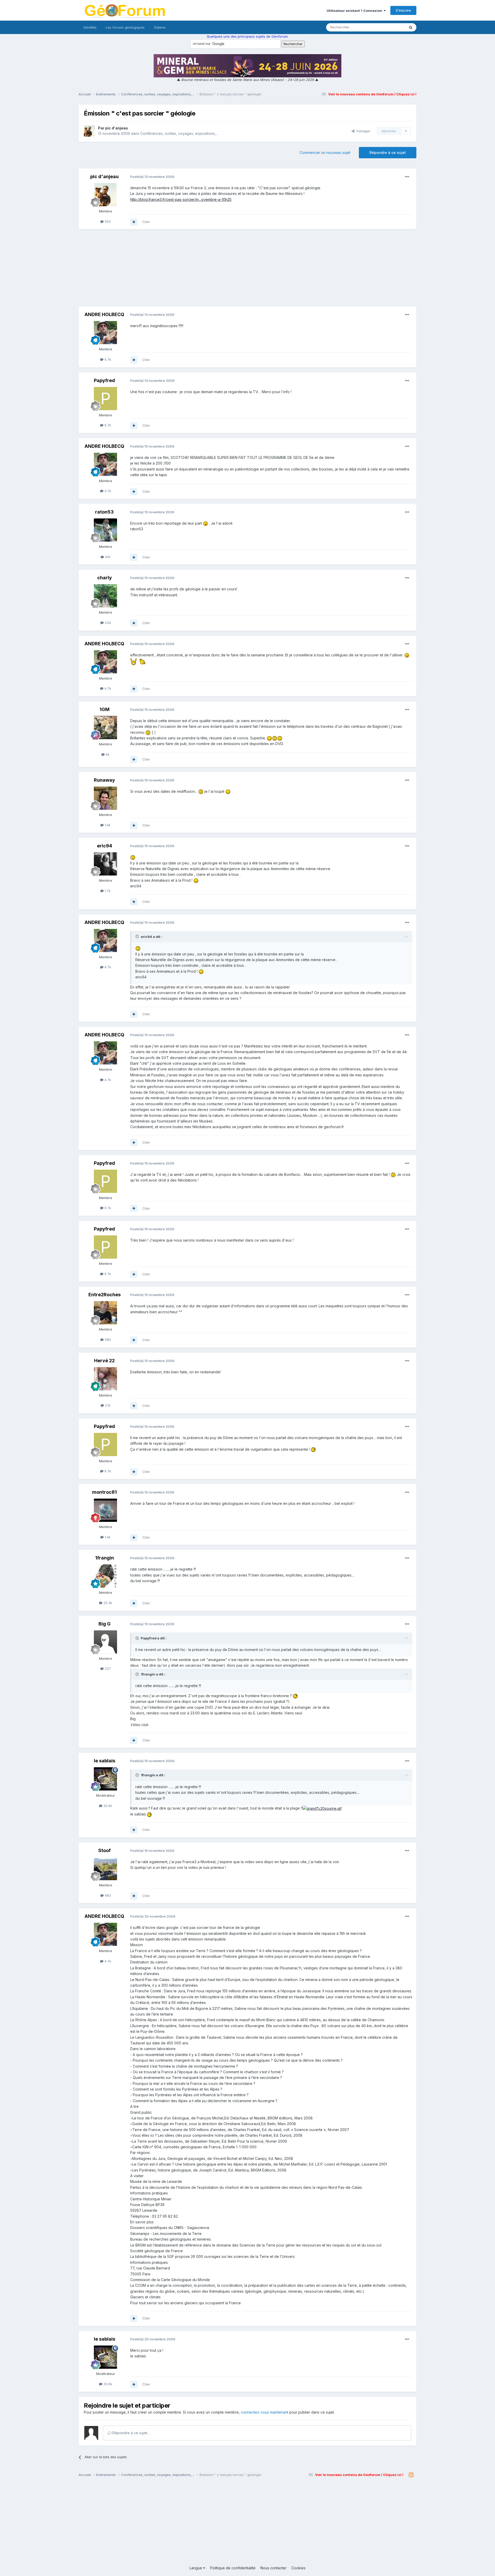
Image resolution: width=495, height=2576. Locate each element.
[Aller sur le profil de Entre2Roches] (105, 1313)
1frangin (105, 1558)
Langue (196, 2568)
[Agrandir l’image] (205, 523)
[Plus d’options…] (407, 177)
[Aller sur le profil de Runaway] (105, 798)
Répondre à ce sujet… (131, 2433)
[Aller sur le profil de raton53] (105, 530)
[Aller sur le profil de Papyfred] (105, 399)
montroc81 (104, 1492)
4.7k (107, 359)
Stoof (104, 1850)
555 (107, 221)
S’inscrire (403, 10)
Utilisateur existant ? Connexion (355, 11)
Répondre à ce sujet (388, 152)
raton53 (104, 512)
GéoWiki (90, 27)
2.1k (107, 1405)
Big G (105, 1624)
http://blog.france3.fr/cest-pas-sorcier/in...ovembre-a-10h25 (181, 199)
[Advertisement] (247, 270)
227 (107, 1669)
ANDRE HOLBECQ (104, 314)
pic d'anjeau (117, 128)
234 (107, 623)
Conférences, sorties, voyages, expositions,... (179, 133)
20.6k (107, 1806)
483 (107, 1895)
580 (107, 1340)
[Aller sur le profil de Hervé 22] (105, 1379)
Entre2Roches (105, 1295)
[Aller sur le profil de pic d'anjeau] (89, 131)
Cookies (298, 2568)
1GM (105, 709)
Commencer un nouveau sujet (325, 152)
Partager (362, 131)
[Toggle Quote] (138, 936)
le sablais (105, 1761)
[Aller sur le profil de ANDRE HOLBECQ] (105, 333)
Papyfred (104, 380)
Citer (146, 222)
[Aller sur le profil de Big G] (105, 1642)
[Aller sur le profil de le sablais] (105, 1779)
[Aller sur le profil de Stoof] (105, 1869)
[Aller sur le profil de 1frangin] (105, 1576)
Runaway (104, 780)
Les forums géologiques (125, 27)
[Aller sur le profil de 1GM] (105, 728)
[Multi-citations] (134, 222)
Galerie (160, 27)
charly (105, 578)
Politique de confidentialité (233, 2568)
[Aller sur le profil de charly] (105, 596)
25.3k (107, 1603)
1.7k (107, 891)
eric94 (105, 846)
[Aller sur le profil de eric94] (105, 864)
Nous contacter (273, 2568)
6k (107, 754)
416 (107, 557)
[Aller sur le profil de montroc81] (105, 1510)
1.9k (107, 825)
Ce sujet (392, 27)
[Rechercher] (411, 27)
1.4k (107, 1537)
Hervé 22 (104, 1361)
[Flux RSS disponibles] (411, 2475)
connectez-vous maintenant (265, 2412)
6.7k (107, 425)
